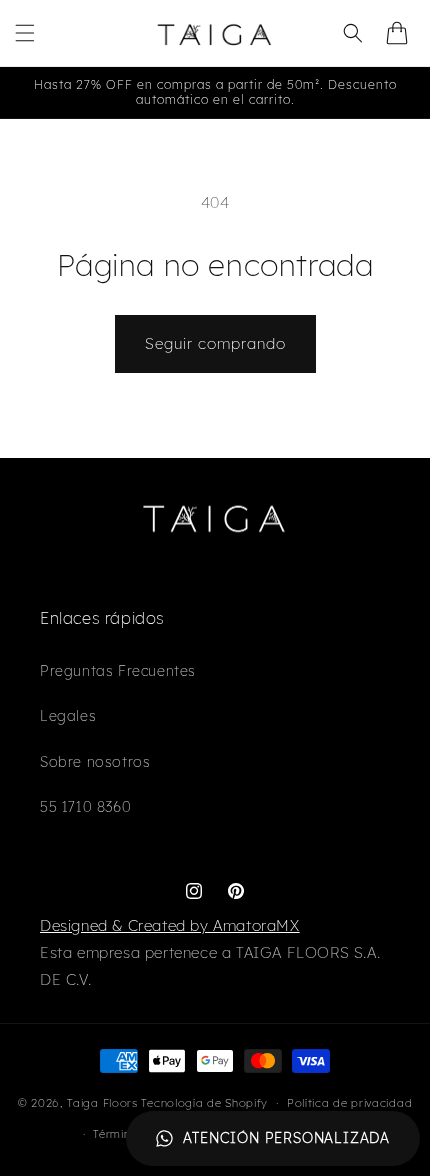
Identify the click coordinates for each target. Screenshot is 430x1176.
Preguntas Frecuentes (118, 671)
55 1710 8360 (85, 807)
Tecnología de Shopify (204, 1103)
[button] (25, 33)
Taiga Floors (102, 1103)
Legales (68, 716)
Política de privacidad (349, 1103)
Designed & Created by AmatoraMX (170, 925)
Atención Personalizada (286, 1138)
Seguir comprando (215, 343)
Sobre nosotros (95, 762)
